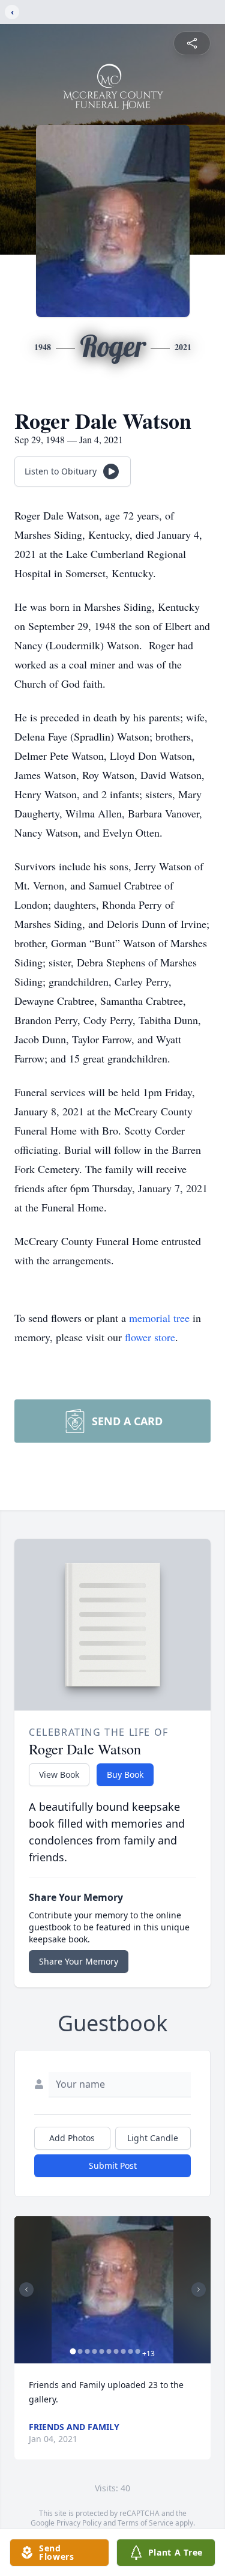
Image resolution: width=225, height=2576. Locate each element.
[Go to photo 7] (116, 2351)
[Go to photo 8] (123, 2351)
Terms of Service (145, 2523)
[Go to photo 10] (137, 2351)
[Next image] (199, 2290)
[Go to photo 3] (87, 2351)
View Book (59, 1774)
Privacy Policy (79, 2523)
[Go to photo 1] (73, 2351)
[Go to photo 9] (130, 2351)
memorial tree (159, 1318)
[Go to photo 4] (94, 2351)
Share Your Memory (79, 1961)
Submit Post (113, 2165)
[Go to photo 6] (109, 2351)
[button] (113, 2290)
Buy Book (125, 1774)
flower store (150, 1337)
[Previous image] (26, 2290)
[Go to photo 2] (80, 2351)
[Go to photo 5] (101, 2351)
